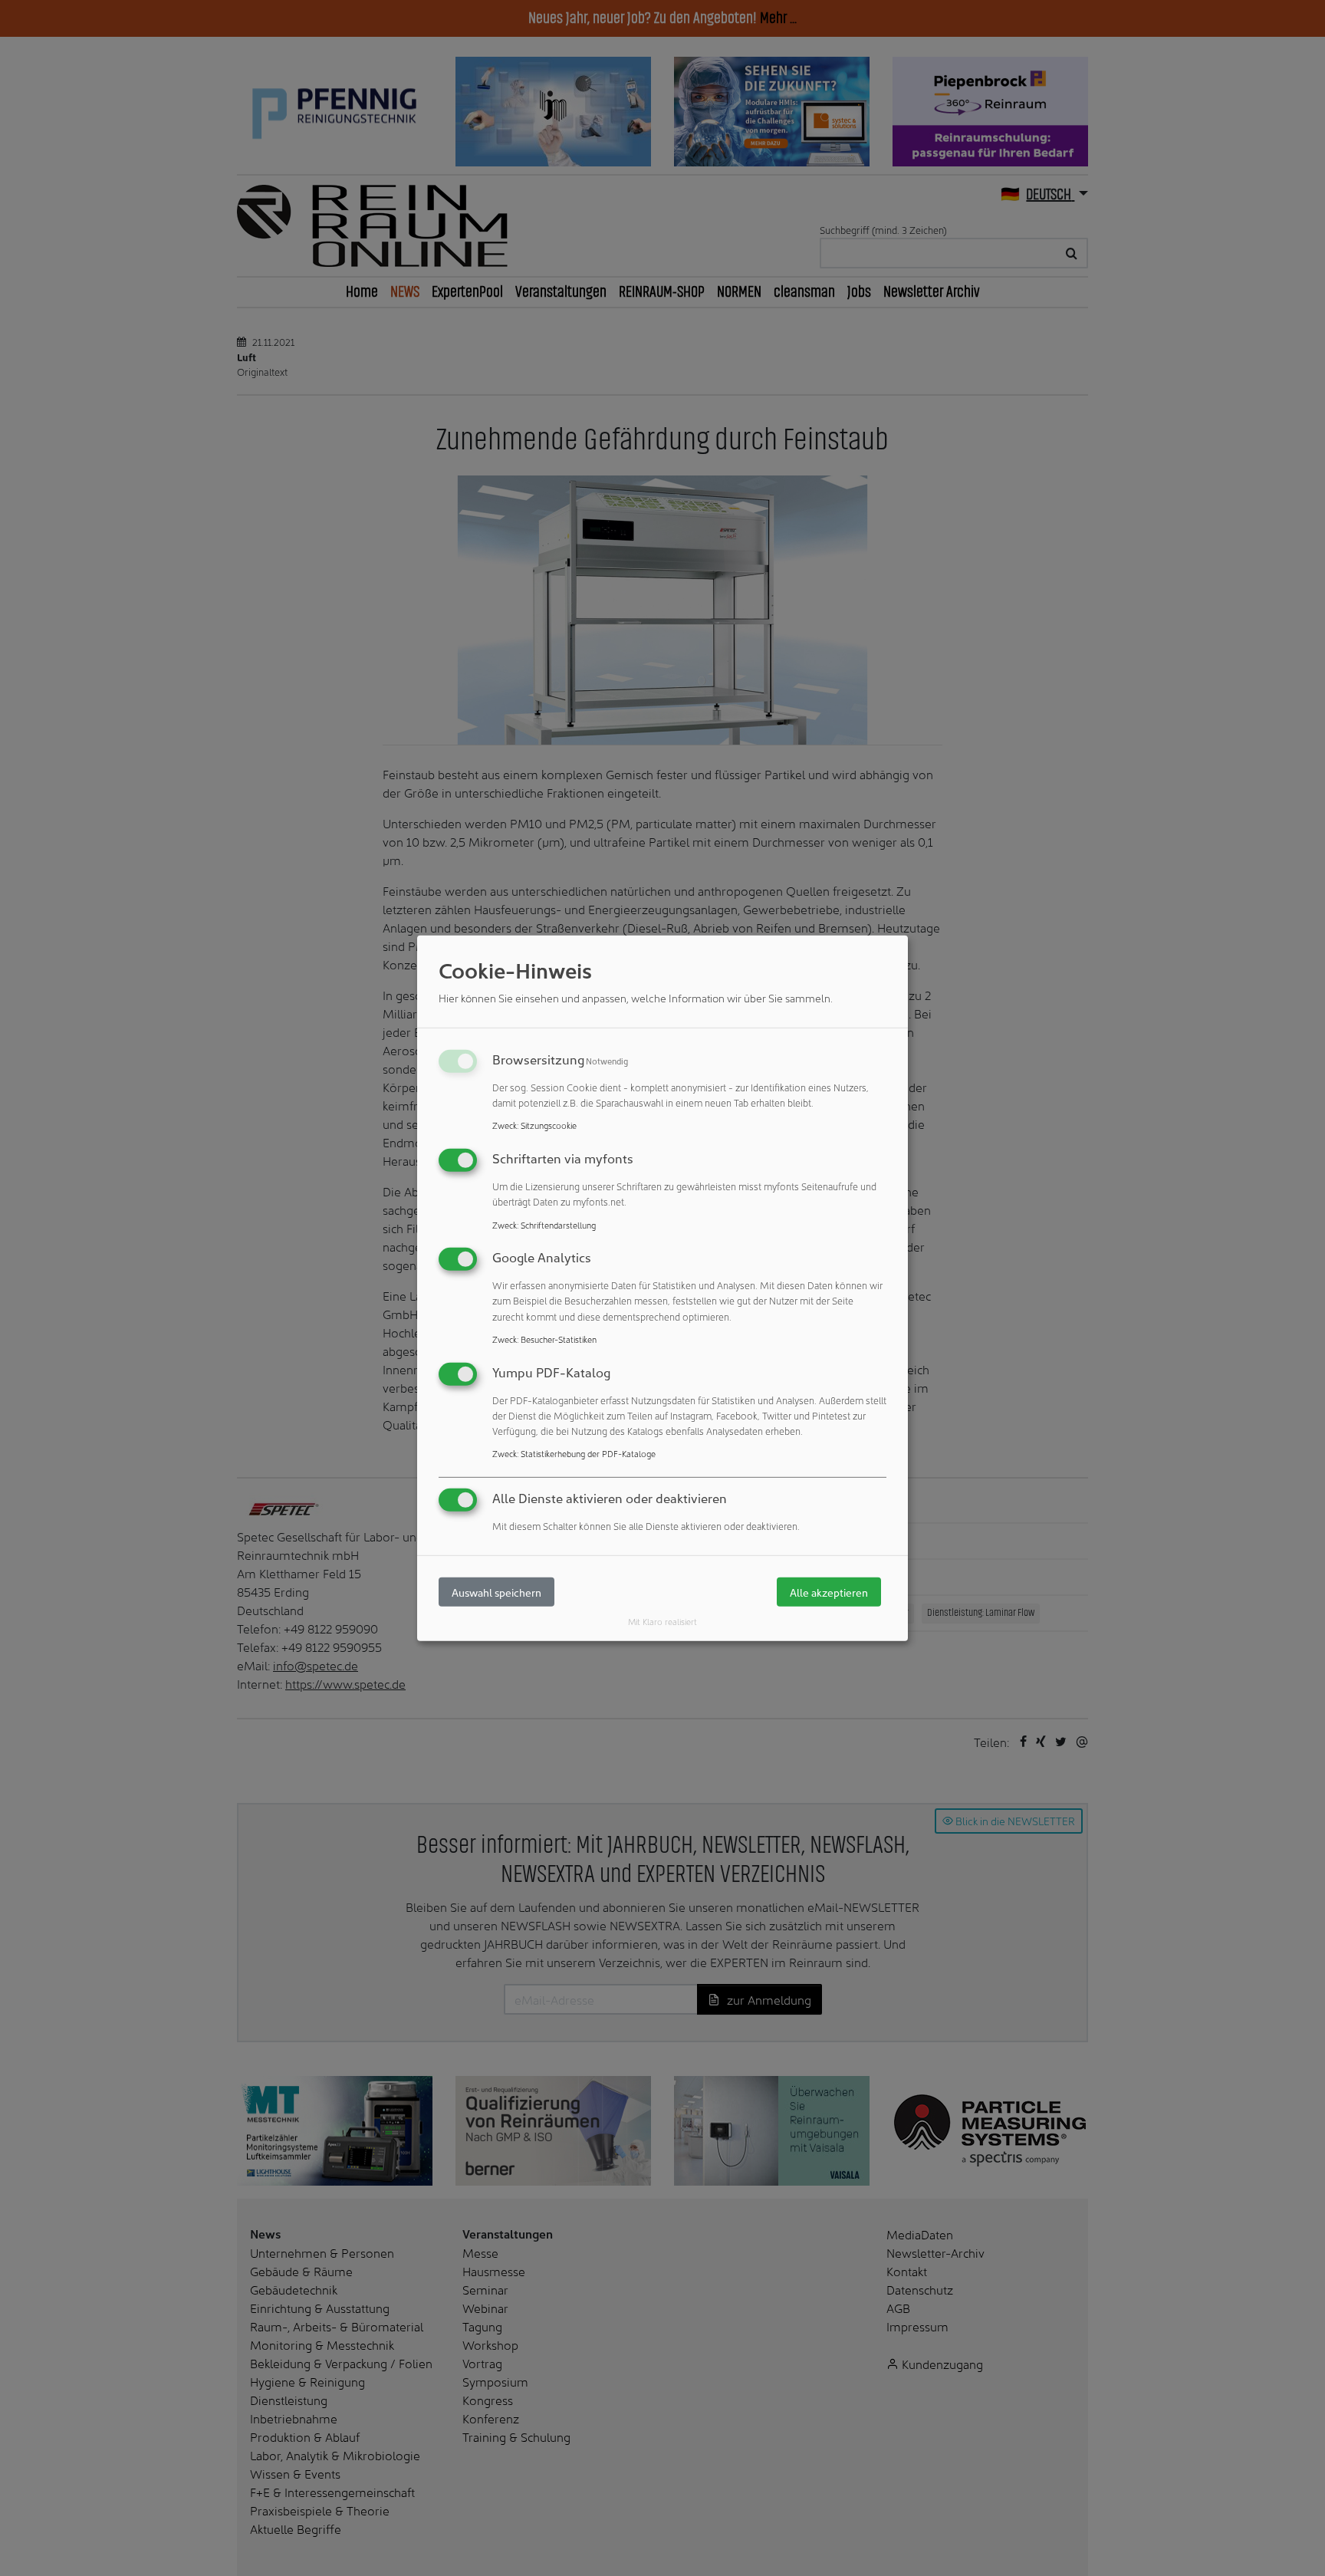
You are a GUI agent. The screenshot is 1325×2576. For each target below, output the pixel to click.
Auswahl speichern (496, 1592)
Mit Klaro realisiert (662, 1621)
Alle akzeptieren (829, 1592)
